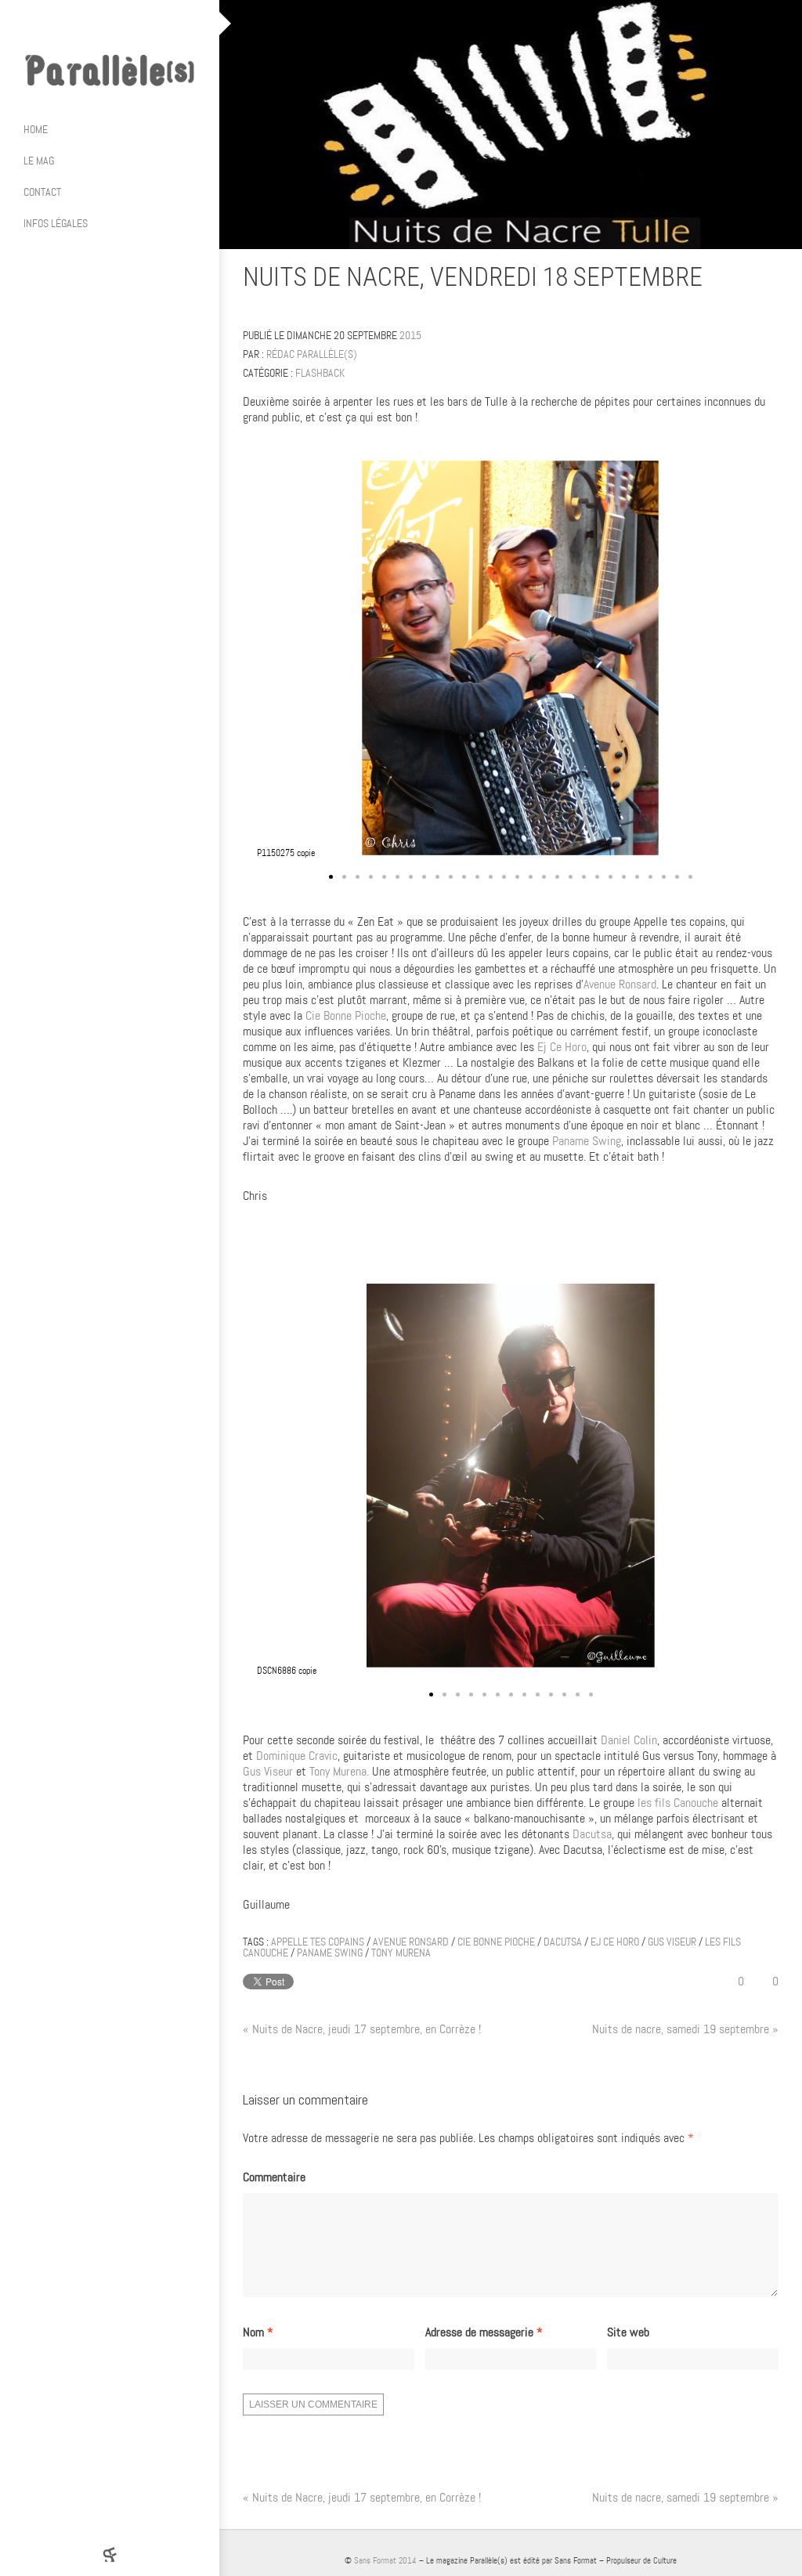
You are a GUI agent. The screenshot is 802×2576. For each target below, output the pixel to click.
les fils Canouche (678, 1803)
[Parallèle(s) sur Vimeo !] (125, 23)
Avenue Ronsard (620, 984)
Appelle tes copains (318, 1942)
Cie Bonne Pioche (346, 1015)
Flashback (320, 373)
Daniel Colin (629, 1740)
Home (36, 129)
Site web (628, 2332)
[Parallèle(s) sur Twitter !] (94, 23)
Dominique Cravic (297, 1756)
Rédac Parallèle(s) (312, 354)
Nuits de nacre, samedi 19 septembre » (685, 2029)
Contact (42, 192)
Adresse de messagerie (484, 2332)
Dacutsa (592, 1834)
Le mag (39, 161)
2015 (410, 335)
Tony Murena (401, 1953)
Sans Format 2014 (385, 2560)
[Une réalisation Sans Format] (110, 2554)
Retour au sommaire (772, 280)
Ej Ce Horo (560, 1047)
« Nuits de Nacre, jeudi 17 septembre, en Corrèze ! (362, 2029)
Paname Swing (587, 1141)
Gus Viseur (268, 1771)
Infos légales (56, 223)
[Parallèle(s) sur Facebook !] (63, 23)
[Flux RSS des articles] (157, 23)
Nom (258, 2332)
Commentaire (274, 2177)
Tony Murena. (339, 1771)
